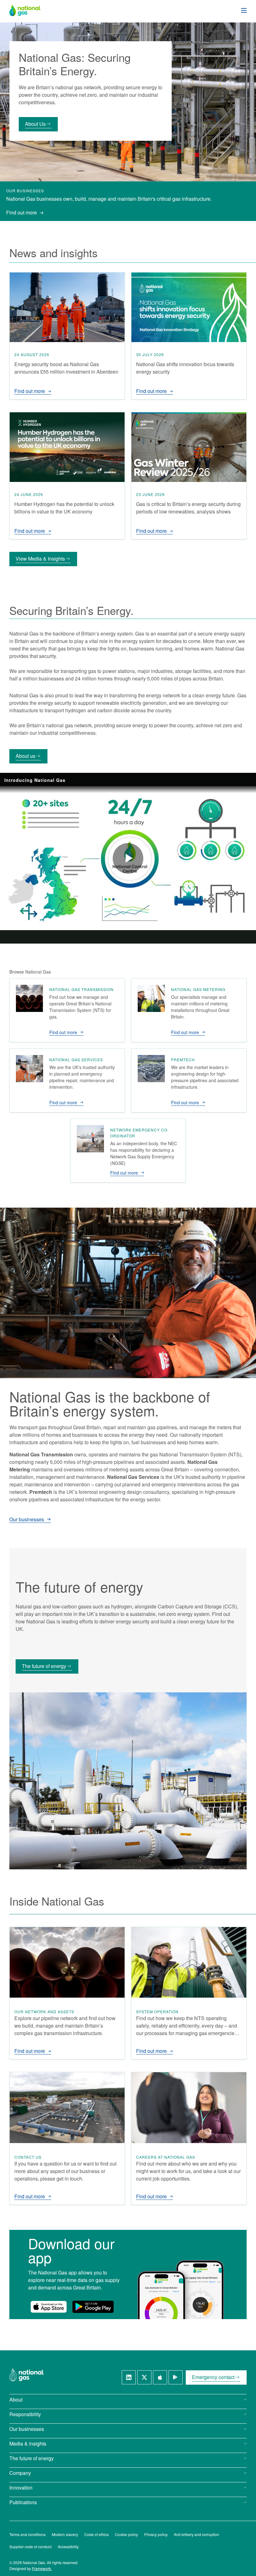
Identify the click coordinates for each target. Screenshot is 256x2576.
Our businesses (27, 1520)
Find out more (22, 212)
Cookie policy (126, 2534)
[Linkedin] (129, 2377)
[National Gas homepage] (30, 10)
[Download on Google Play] (93, 2307)
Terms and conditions (27, 2534)
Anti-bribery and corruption (197, 2534)
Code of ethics (96, 2534)
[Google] (176, 2377)
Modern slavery (65, 2534)
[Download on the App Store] (49, 2307)
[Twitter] (144, 2377)
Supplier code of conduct (30, 2547)
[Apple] (160, 2377)
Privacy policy (156, 2534)
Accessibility (68, 2547)
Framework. (42, 2568)
